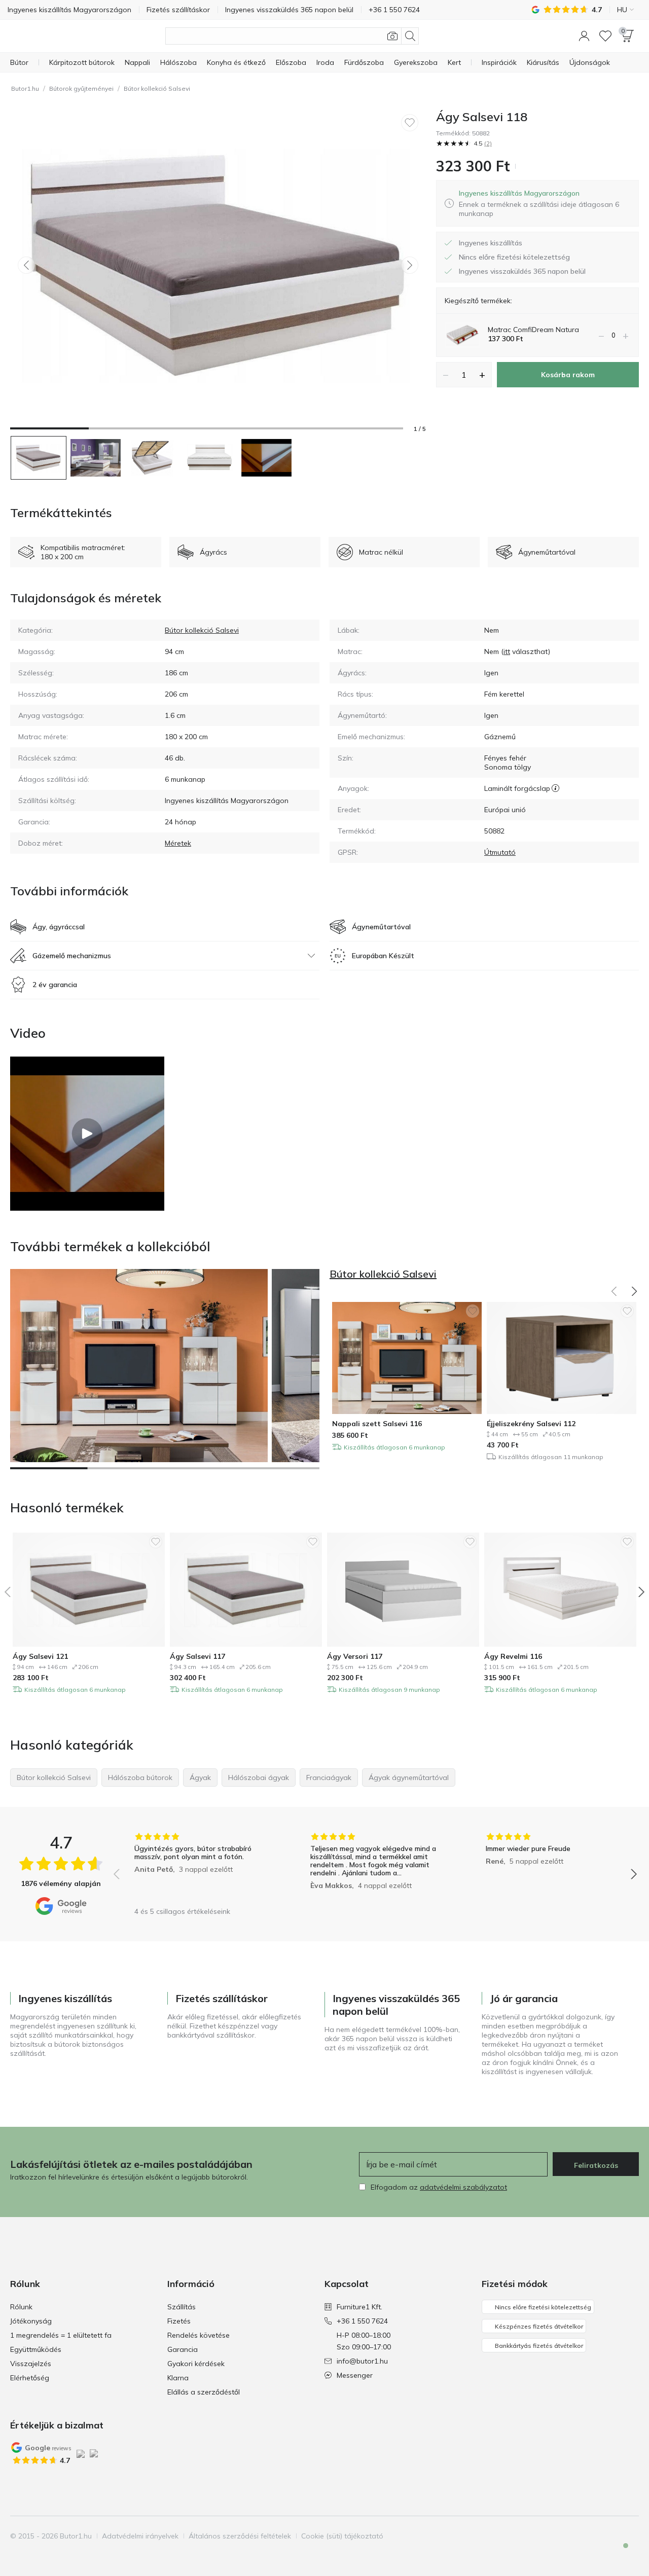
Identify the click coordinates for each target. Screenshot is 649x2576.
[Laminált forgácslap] (555, 788)
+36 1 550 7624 (362, 2321)
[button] (584, 36)
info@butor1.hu (362, 2361)
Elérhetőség (30, 2378)
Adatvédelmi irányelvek (140, 2536)
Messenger (355, 2375)
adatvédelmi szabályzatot (463, 2187)
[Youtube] (613, 2536)
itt (507, 651)
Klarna (178, 2378)
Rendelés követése (199, 2335)
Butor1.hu (25, 88)
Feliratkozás (596, 2165)
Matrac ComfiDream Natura (533, 330)
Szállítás (182, 2307)
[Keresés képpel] (392, 36)
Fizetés (179, 2321)
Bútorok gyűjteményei (81, 88)
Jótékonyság (31, 2321)
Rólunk (21, 2307)
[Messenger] (619, 2554)
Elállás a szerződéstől (204, 2392)
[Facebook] (579, 2536)
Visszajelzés (31, 2364)
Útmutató (500, 852)
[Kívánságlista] (605, 36)
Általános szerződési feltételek (240, 2536)
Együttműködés (36, 2349)
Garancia (183, 2349)
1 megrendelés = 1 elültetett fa (61, 2335)
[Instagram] (596, 2536)
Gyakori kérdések (196, 2364)
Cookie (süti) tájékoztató (342, 2536)
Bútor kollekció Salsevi (157, 88)
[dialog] (545, 203)
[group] (200, 1867)
